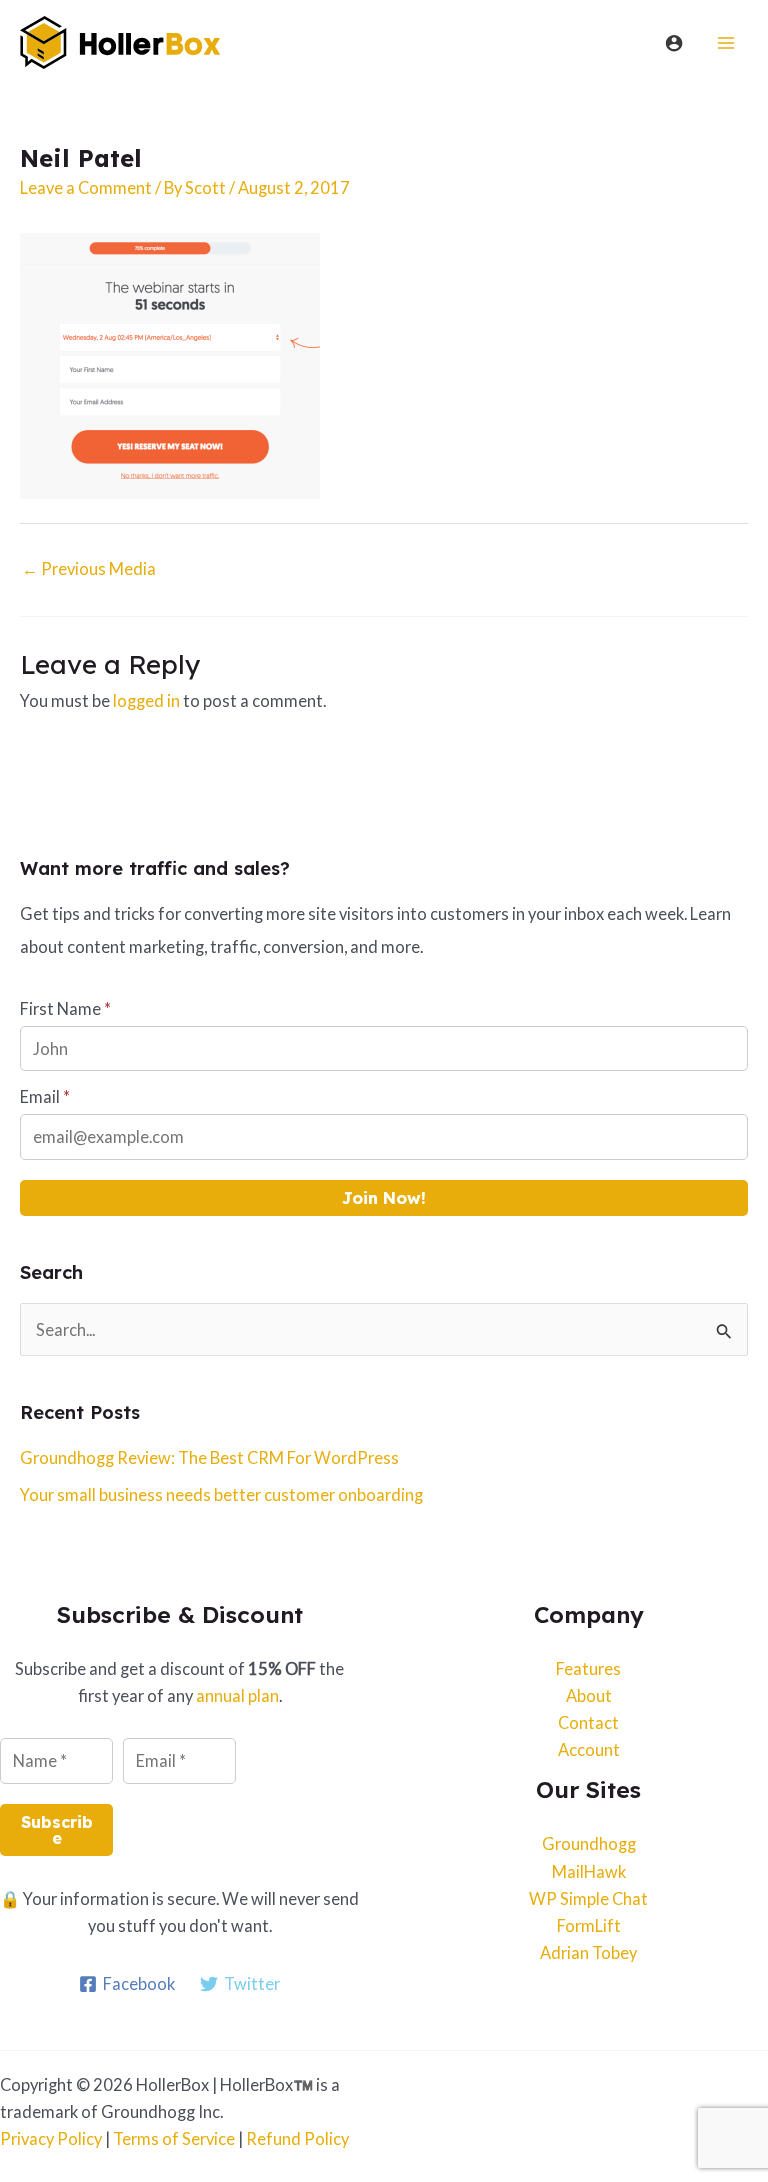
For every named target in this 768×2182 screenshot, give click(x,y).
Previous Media (89, 568)
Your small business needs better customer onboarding (221, 1494)
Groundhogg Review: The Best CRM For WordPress (209, 1457)
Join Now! (384, 1198)
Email (45, 1096)
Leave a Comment (86, 187)
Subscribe (57, 1830)
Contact (588, 1722)
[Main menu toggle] (725, 42)
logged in (146, 700)
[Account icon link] (674, 43)
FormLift (589, 1925)
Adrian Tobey (588, 1952)
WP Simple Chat (588, 1898)
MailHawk (589, 1871)
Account (589, 1749)
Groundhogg (589, 1843)
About (589, 1695)
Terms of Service (174, 2138)
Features (588, 1668)
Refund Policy (297, 2138)
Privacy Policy (51, 2138)
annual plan (237, 1695)
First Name (65, 1008)
